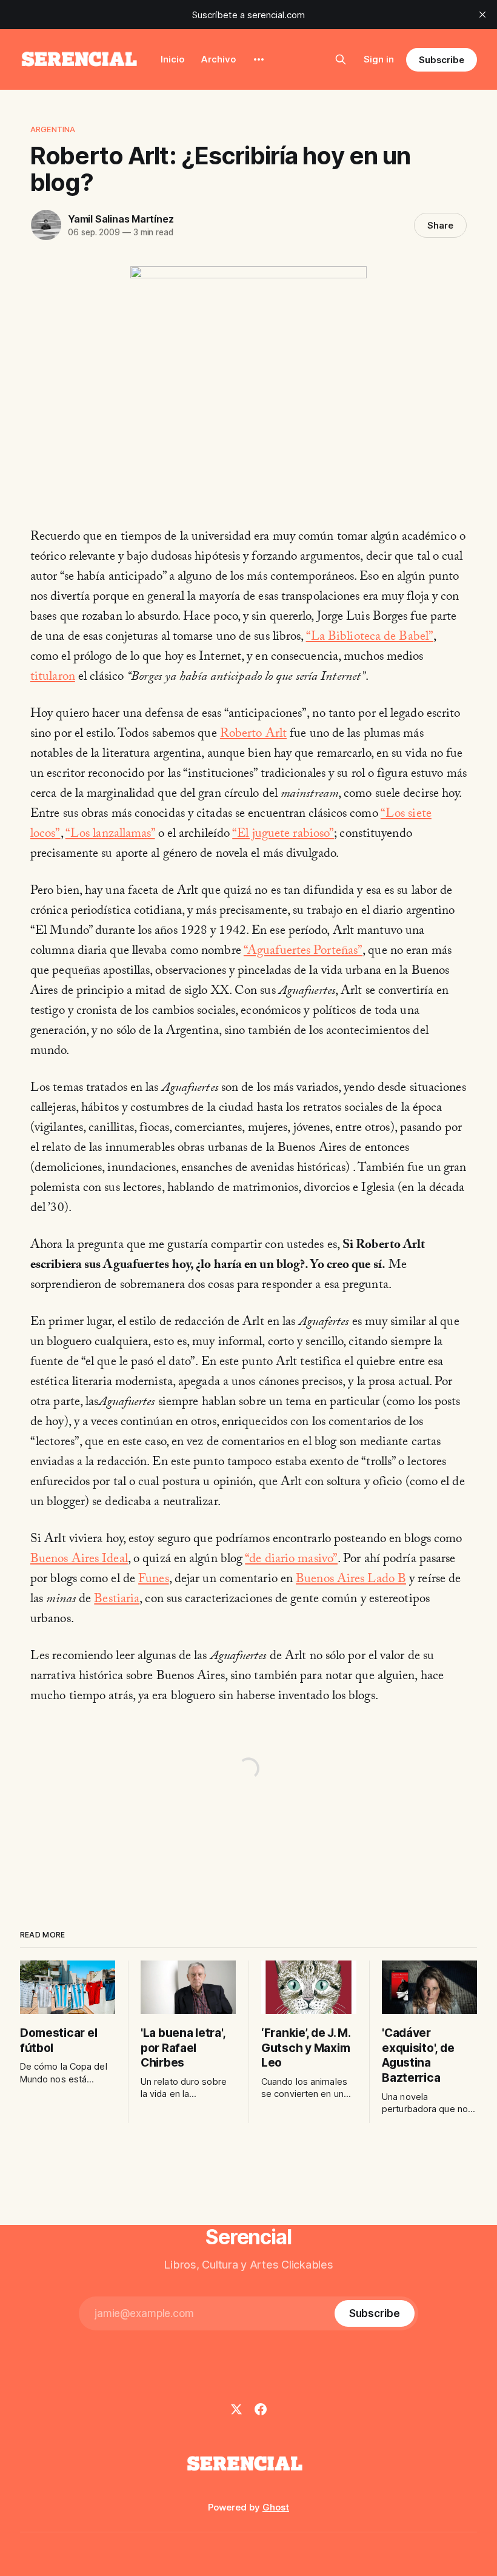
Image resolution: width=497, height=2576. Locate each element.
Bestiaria (117, 1600)
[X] (236, 2409)
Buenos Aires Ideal (79, 1560)
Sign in (379, 59)
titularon (53, 678)
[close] (482, 15)
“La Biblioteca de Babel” (370, 638)
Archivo (218, 59)
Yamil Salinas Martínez (121, 219)
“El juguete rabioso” (283, 835)
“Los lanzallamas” (110, 835)
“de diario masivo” (291, 1560)
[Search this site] (341, 59)
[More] (259, 59)
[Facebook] (261, 2409)
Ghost (276, 2507)
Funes (154, 1580)
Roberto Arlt (253, 735)
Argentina (53, 129)
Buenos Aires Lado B (351, 1580)
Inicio (172, 59)
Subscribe (442, 60)
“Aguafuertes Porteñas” (303, 952)
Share (440, 225)
